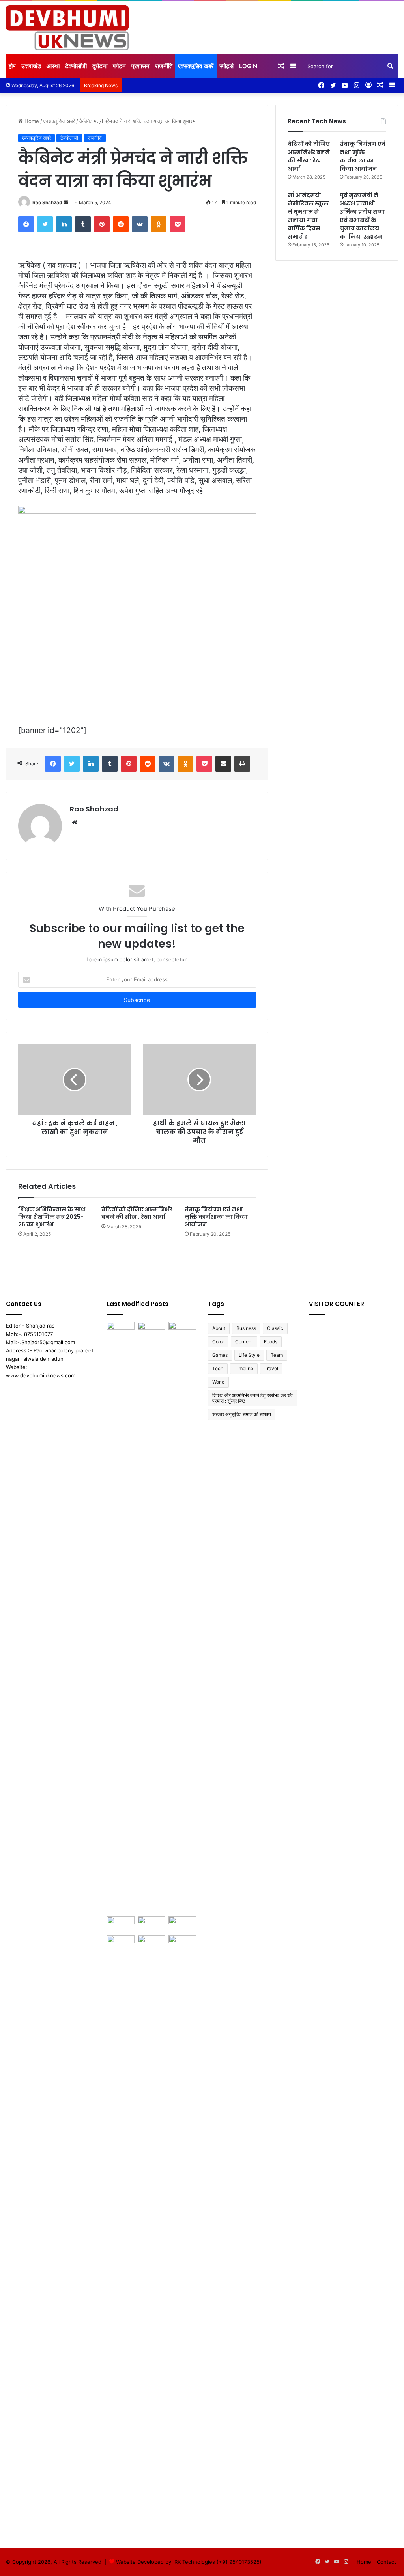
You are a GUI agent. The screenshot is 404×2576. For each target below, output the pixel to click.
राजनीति (164, 66)
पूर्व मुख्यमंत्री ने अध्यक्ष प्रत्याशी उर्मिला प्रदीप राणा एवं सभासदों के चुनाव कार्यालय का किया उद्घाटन (362, 216)
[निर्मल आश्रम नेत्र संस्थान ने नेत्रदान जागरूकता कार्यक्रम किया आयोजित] (121, 1943)
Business (246, 1328)
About (219, 1328)
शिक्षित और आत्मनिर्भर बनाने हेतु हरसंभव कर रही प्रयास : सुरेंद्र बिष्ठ (252, 1398)
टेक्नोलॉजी (76, 66)
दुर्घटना (100, 66)
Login (248, 66)
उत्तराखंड (31, 66)
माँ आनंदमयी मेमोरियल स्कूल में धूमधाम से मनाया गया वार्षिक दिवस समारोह (308, 216)
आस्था (53, 66)
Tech (218, 1368)
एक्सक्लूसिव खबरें (196, 66)
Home (31, 121)
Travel (271, 1368)
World (218, 1382)
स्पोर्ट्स (226, 66)
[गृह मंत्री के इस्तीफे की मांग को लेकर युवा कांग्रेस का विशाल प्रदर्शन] (151, 1943)
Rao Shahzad (47, 202)
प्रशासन (140, 66)
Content (244, 1342)
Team (277, 1355)
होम (12, 66)
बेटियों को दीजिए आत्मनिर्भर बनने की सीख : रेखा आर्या (137, 1213)
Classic (275, 1328)
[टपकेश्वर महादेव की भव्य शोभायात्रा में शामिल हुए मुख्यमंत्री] (151, 1924)
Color (218, 1342)
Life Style (249, 1355)
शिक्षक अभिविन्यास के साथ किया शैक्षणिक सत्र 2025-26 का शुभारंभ (52, 1217)
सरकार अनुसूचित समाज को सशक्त (242, 1414)
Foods (271, 1342)
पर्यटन (119, 66)
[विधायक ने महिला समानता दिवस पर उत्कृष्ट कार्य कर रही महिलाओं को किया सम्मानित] (182, 1617)
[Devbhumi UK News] (67, 28)
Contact (386, 2562)
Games (220, 1355)
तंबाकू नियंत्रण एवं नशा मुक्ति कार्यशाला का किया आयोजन (216, 1217)
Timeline (244, 1368)
